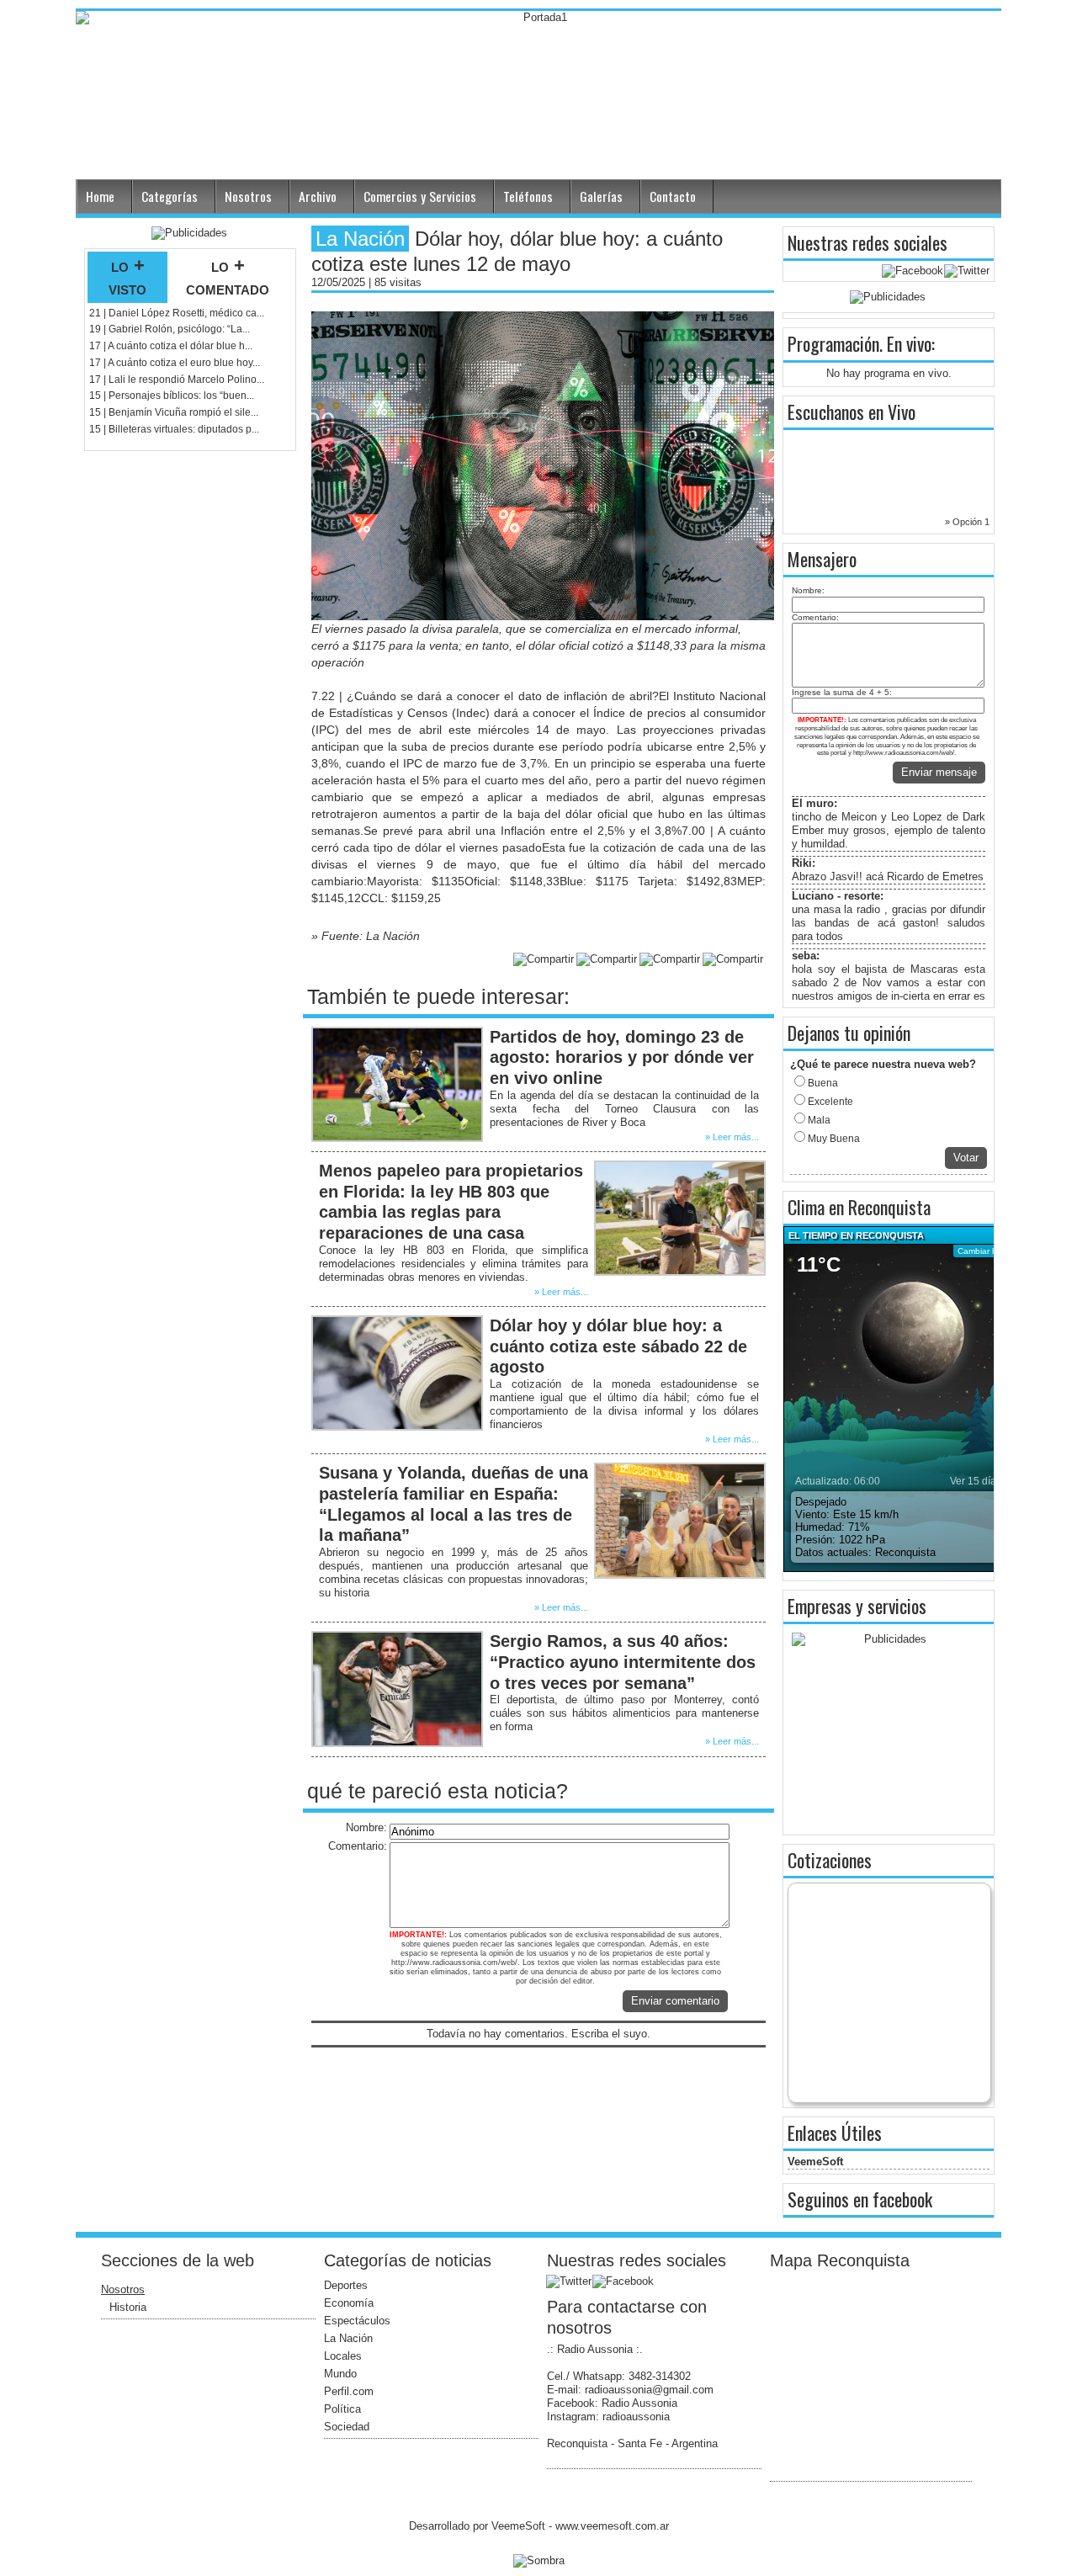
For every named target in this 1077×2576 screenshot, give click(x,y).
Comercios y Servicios (420, 196)
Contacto (673, 196)
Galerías (601, 196)
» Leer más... (732, 1137)
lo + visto (127, 277)
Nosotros (248, 196)
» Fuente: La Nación (366, 936)
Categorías (170, 196)
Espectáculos (357, 2321)
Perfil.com (349, 2391)
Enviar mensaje (939, 772)
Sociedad (347, 2427)
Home (100, 196)
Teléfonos (528, 196)
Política (342, 2409)
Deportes (346, 2285)
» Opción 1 (967, 522)
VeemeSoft (815, 2162)
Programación (833, 343)
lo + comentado (228, 277)
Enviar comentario (675, 2001)
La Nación (348, 2338)
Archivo (318, 196)
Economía (349, 2303)
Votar (966, 1158)
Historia (128, 2307)
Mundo (340, 2374)
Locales (343, 2356)
